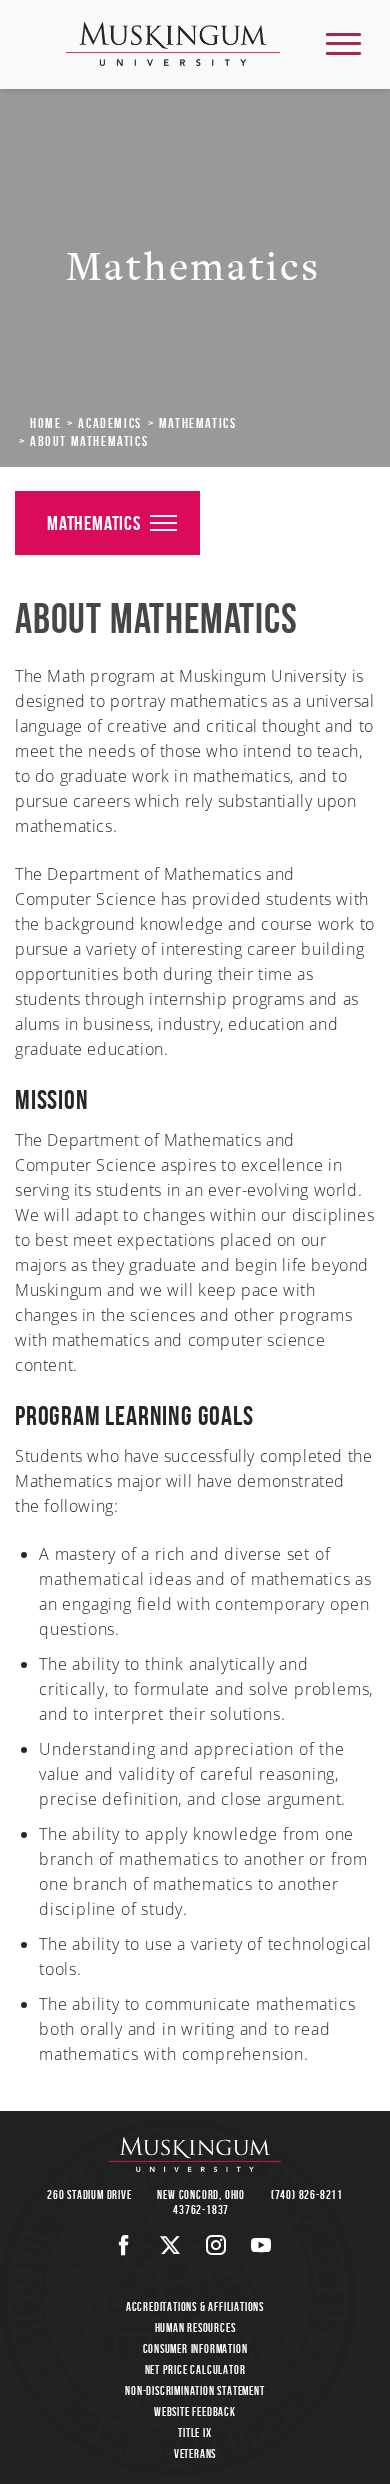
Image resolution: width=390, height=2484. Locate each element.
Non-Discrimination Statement (194, 2390)
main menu (343, 43)
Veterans (195, 2453)
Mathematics (198, 423)
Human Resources (195, 2327)
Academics (109, 423)
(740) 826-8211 (307, 2194)
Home (45, 423)
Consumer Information (195, 2348)
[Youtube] (261, 2245)
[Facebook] (124, 2245)
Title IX (194, 2432)
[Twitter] (170, 2245)
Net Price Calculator (195, 2369)
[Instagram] (216, 2245)
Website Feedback (195, 2411)
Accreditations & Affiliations (195, 2306)
